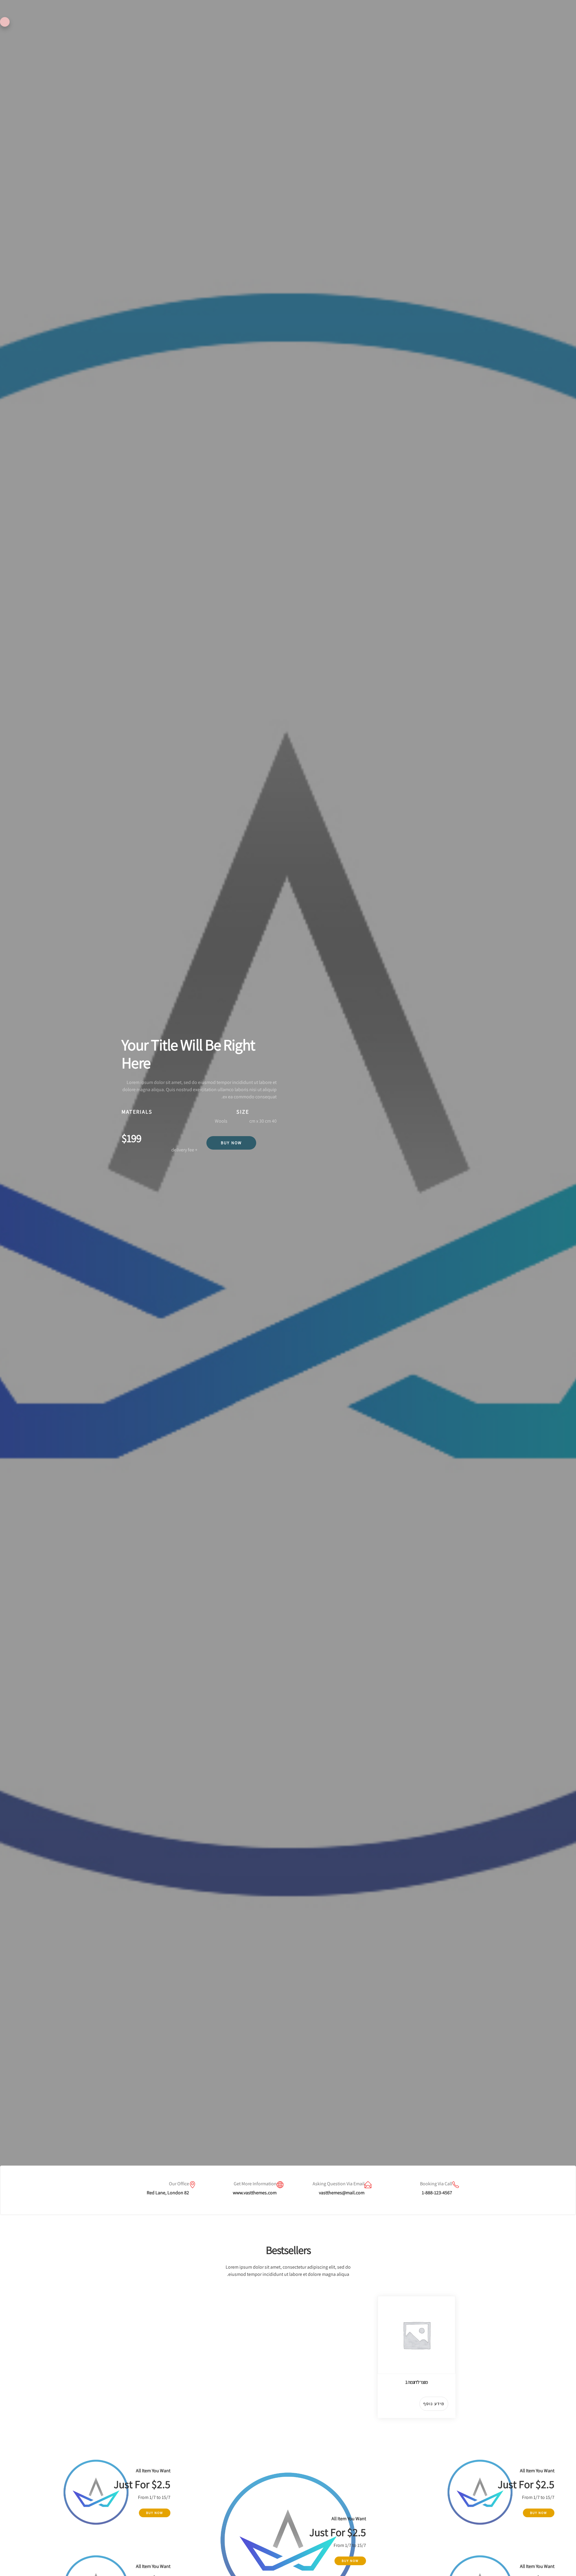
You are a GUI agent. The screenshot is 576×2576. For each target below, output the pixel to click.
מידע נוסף (434, 2404)
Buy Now (231, 1143)
